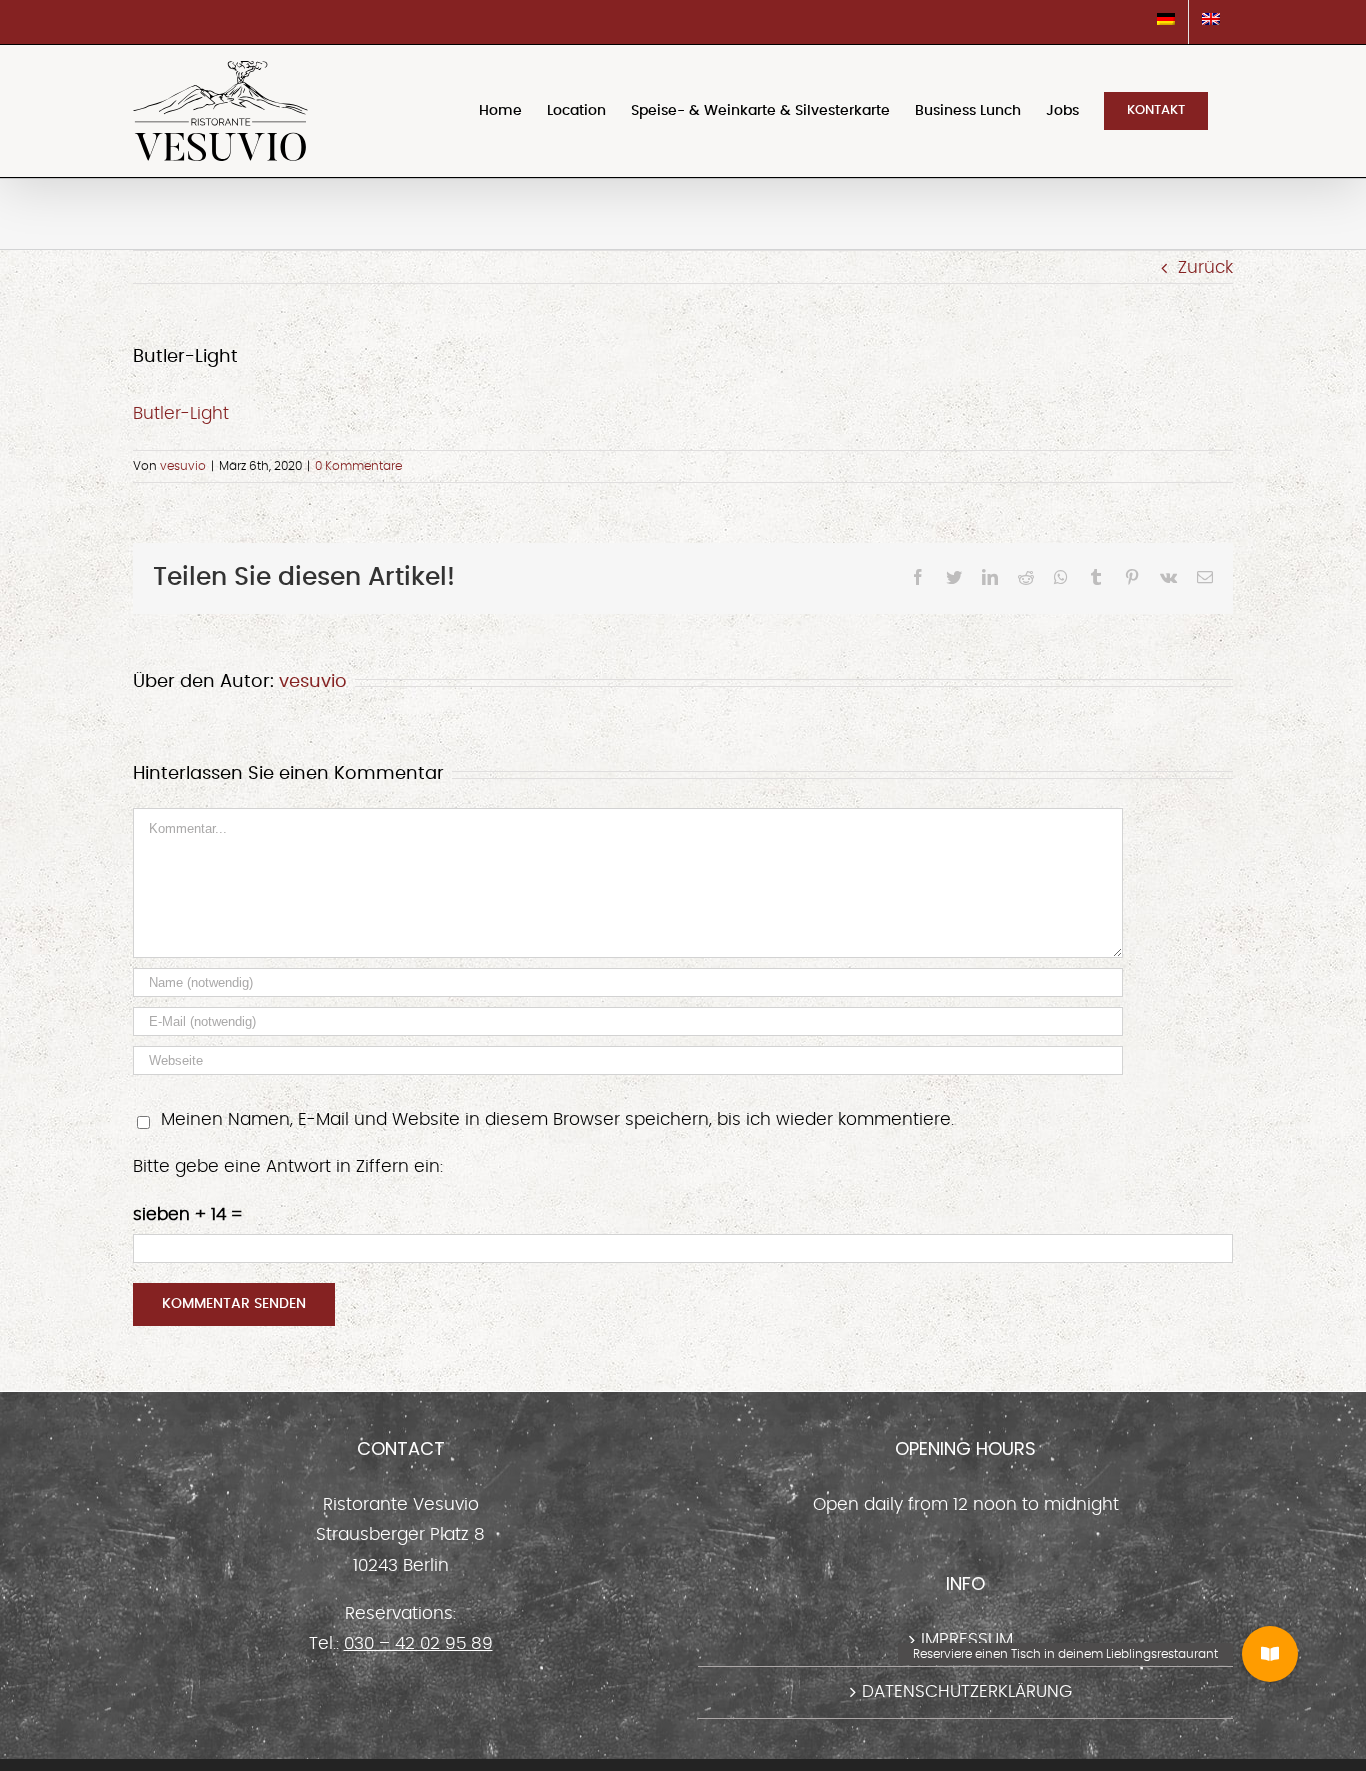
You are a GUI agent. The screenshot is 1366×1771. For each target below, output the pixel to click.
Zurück (1205, 267)
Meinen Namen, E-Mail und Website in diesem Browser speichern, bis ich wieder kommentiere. (557, 1119)
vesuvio (183, 466)
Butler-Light (181, 413)
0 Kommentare (358, 466)
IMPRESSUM (967, 1639)
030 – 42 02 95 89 (418, 1643)
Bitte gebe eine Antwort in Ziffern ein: (288, 1166)
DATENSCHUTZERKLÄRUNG (967, 1691)
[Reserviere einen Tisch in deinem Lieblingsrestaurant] (1270, 1654)
